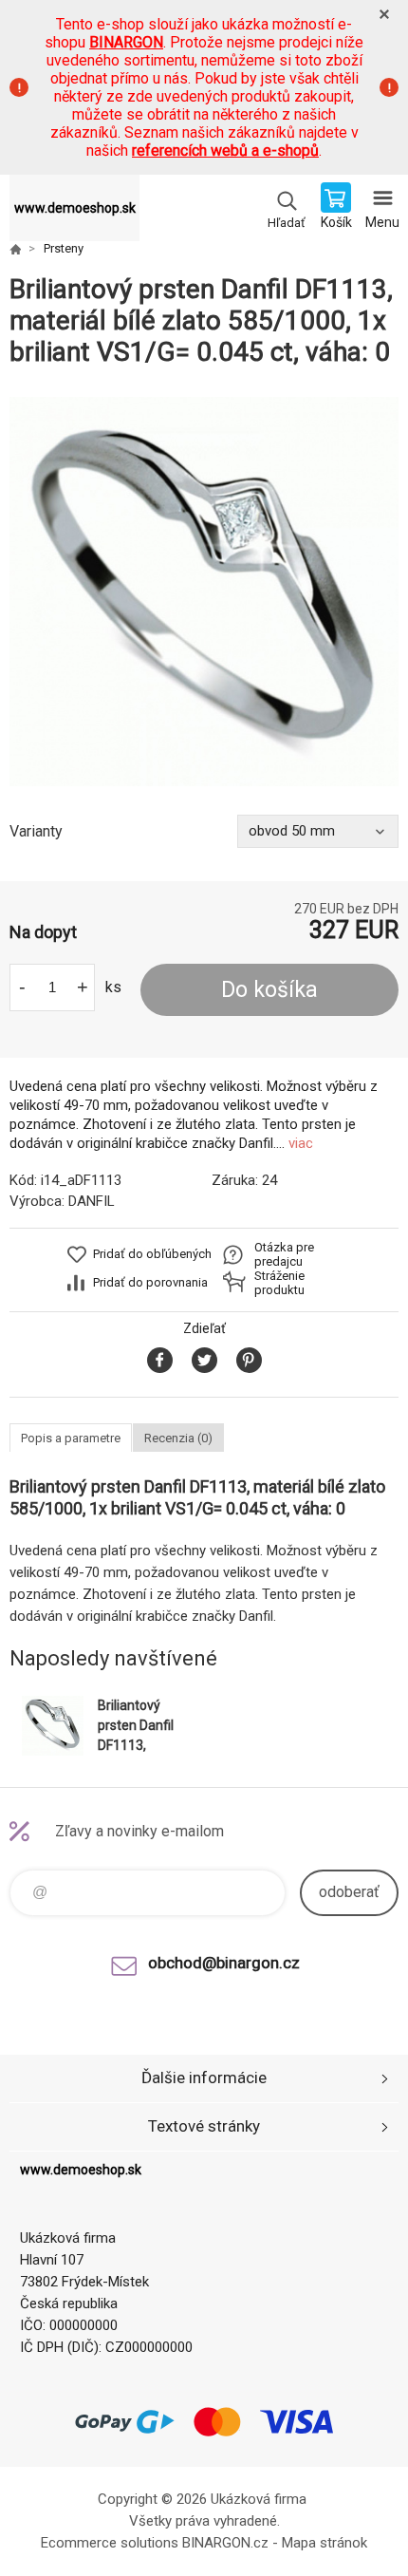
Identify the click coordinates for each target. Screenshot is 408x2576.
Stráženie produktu (279, 1283)
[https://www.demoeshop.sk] (15, 249)
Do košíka (269, 990)
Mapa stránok (325, 2543)
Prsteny (64, 248)
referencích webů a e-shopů (225, 150)
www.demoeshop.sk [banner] (75, 208)
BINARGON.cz (225, 2543)
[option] (204, 592)
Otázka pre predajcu (284, 1254)
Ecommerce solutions (110, 2543)
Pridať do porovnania (150, 1282)
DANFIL (92, 1201)
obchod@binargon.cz (224, 1963)
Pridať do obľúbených (152, 1254)
